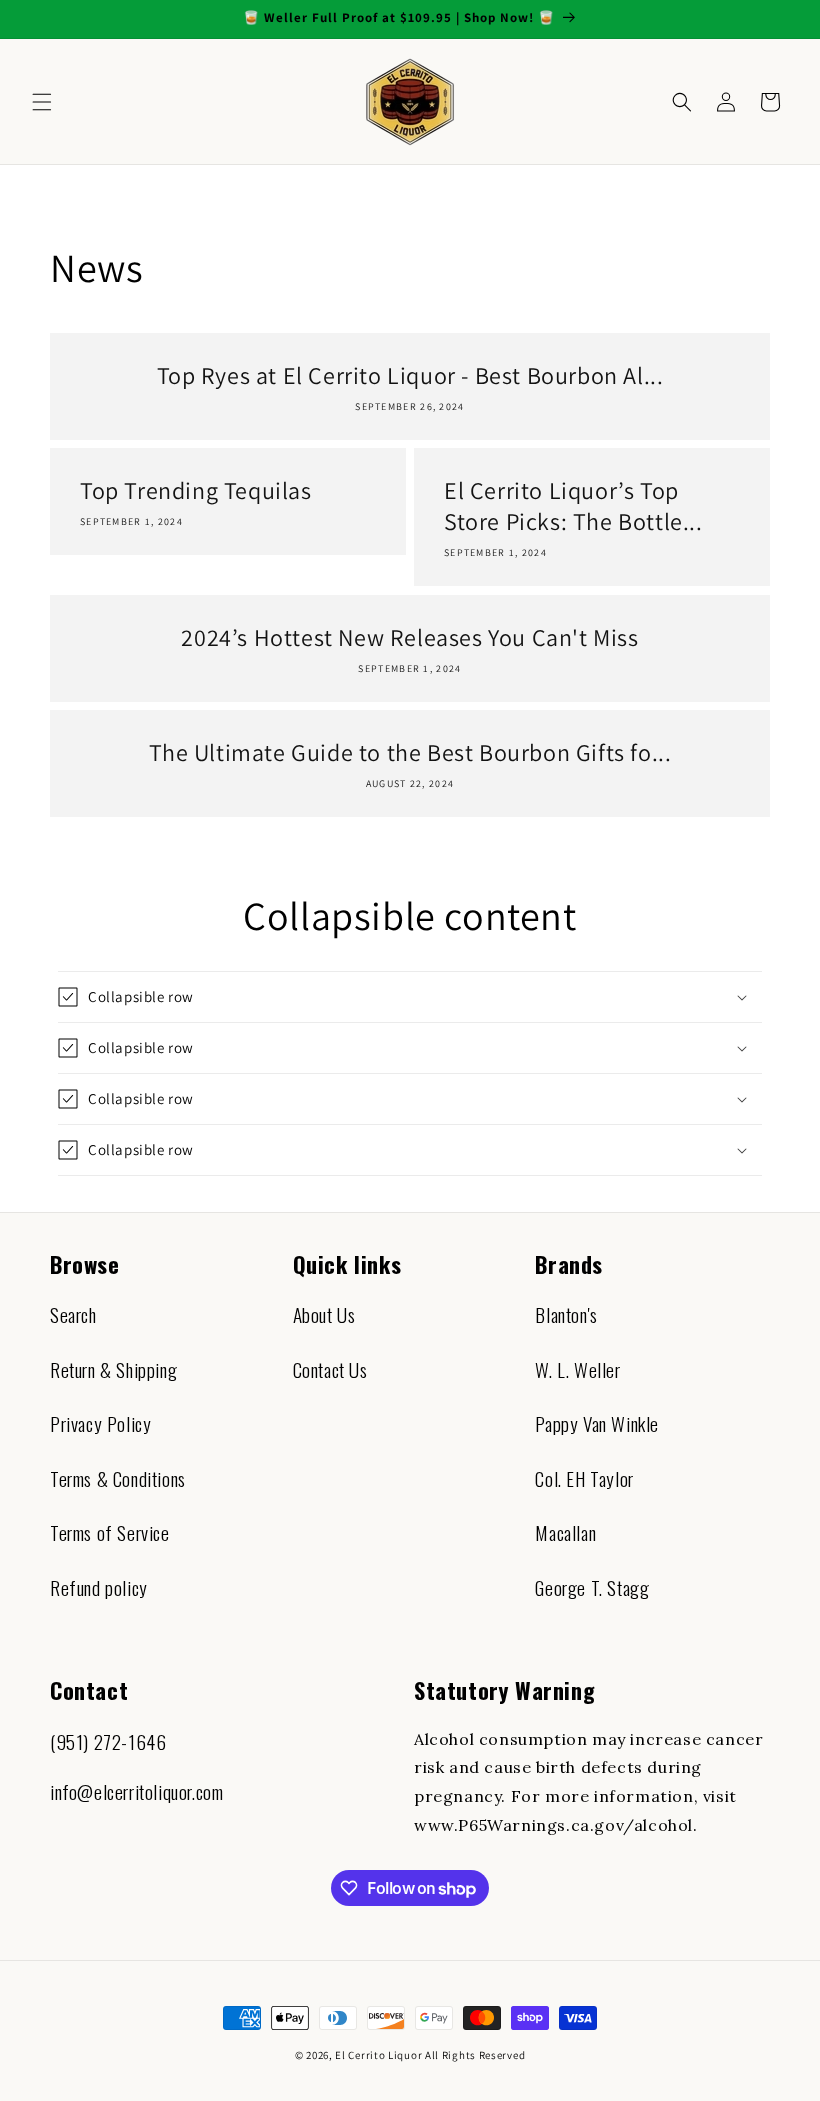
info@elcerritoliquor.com (136, 1791)
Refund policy (99, 1587)
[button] (42, 102)
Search (73, 1314)
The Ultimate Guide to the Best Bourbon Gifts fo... (410, 752)
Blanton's (566, 1314)
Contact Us (330, 1369)
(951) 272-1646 (108, 1741)
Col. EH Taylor (584, 1478)
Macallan (565, 1532)
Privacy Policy (100, 1423)
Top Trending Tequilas (196, 490)
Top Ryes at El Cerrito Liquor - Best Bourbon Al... (410, 375)
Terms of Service (110, 1532)
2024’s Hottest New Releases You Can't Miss (409, 637)
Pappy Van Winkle (597, 1423)
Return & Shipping (113, 1369)
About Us (324, 1314)
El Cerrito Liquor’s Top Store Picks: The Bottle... (573, 506)
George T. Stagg (592, 1587)
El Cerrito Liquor (378, 2055)
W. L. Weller (577, 1369)
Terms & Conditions (118, 1478)
